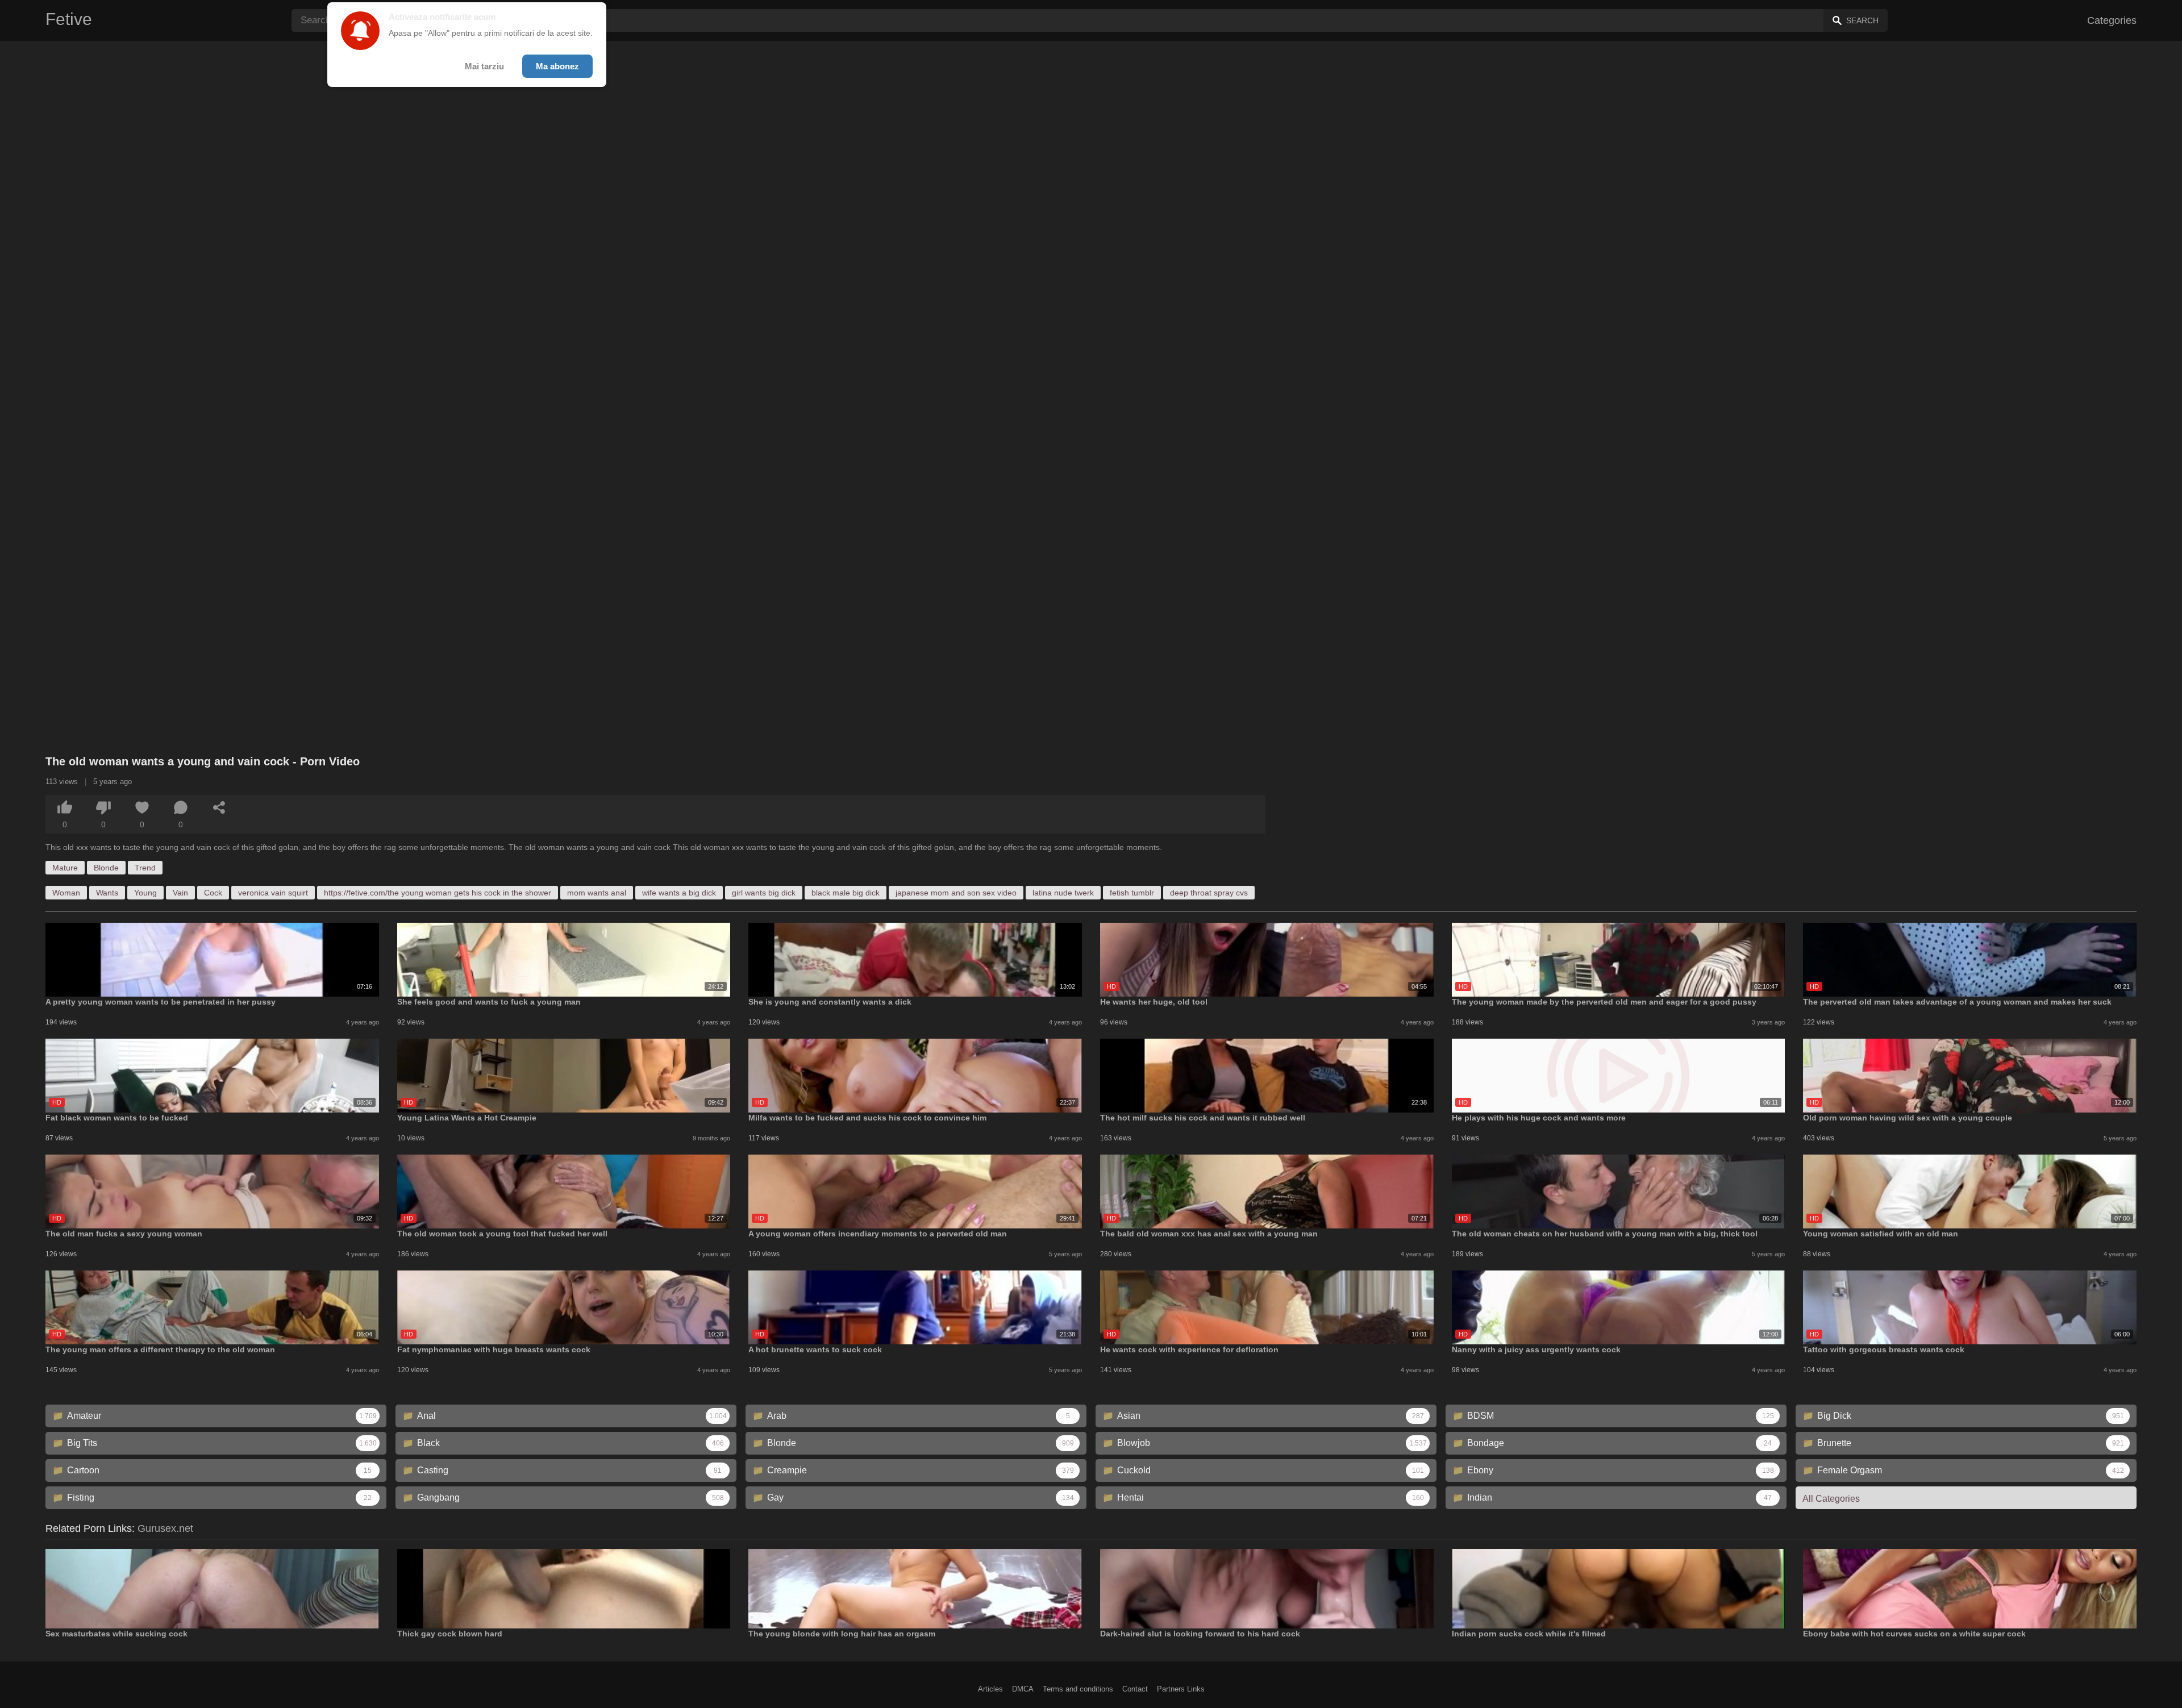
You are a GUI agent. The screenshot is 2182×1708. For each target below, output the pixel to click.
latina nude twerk (1063, 893)
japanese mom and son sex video (956, 893)
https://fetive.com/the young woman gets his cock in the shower (438, 893)
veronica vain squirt (273, 893)
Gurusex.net (165, 1528)
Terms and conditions (1078, 1689)
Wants (107, 893)
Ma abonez (557, 66)
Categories (2112, 20)
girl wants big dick (764, 893)
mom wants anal (597, 893)
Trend (145, 868)
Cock (213, 893)
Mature (65, 868)
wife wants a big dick (679, 893)
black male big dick (846, 893)
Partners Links (1181, 1689)
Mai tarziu (484, 66)
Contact (1135, 1689)
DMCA (1023, 1689)
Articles (990, 1689)
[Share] (219, 807)
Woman (66, 893)
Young (145, 893)
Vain (180, 893)
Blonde (106, 868)
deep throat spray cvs (1209, 893)
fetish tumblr (1132, 893)
